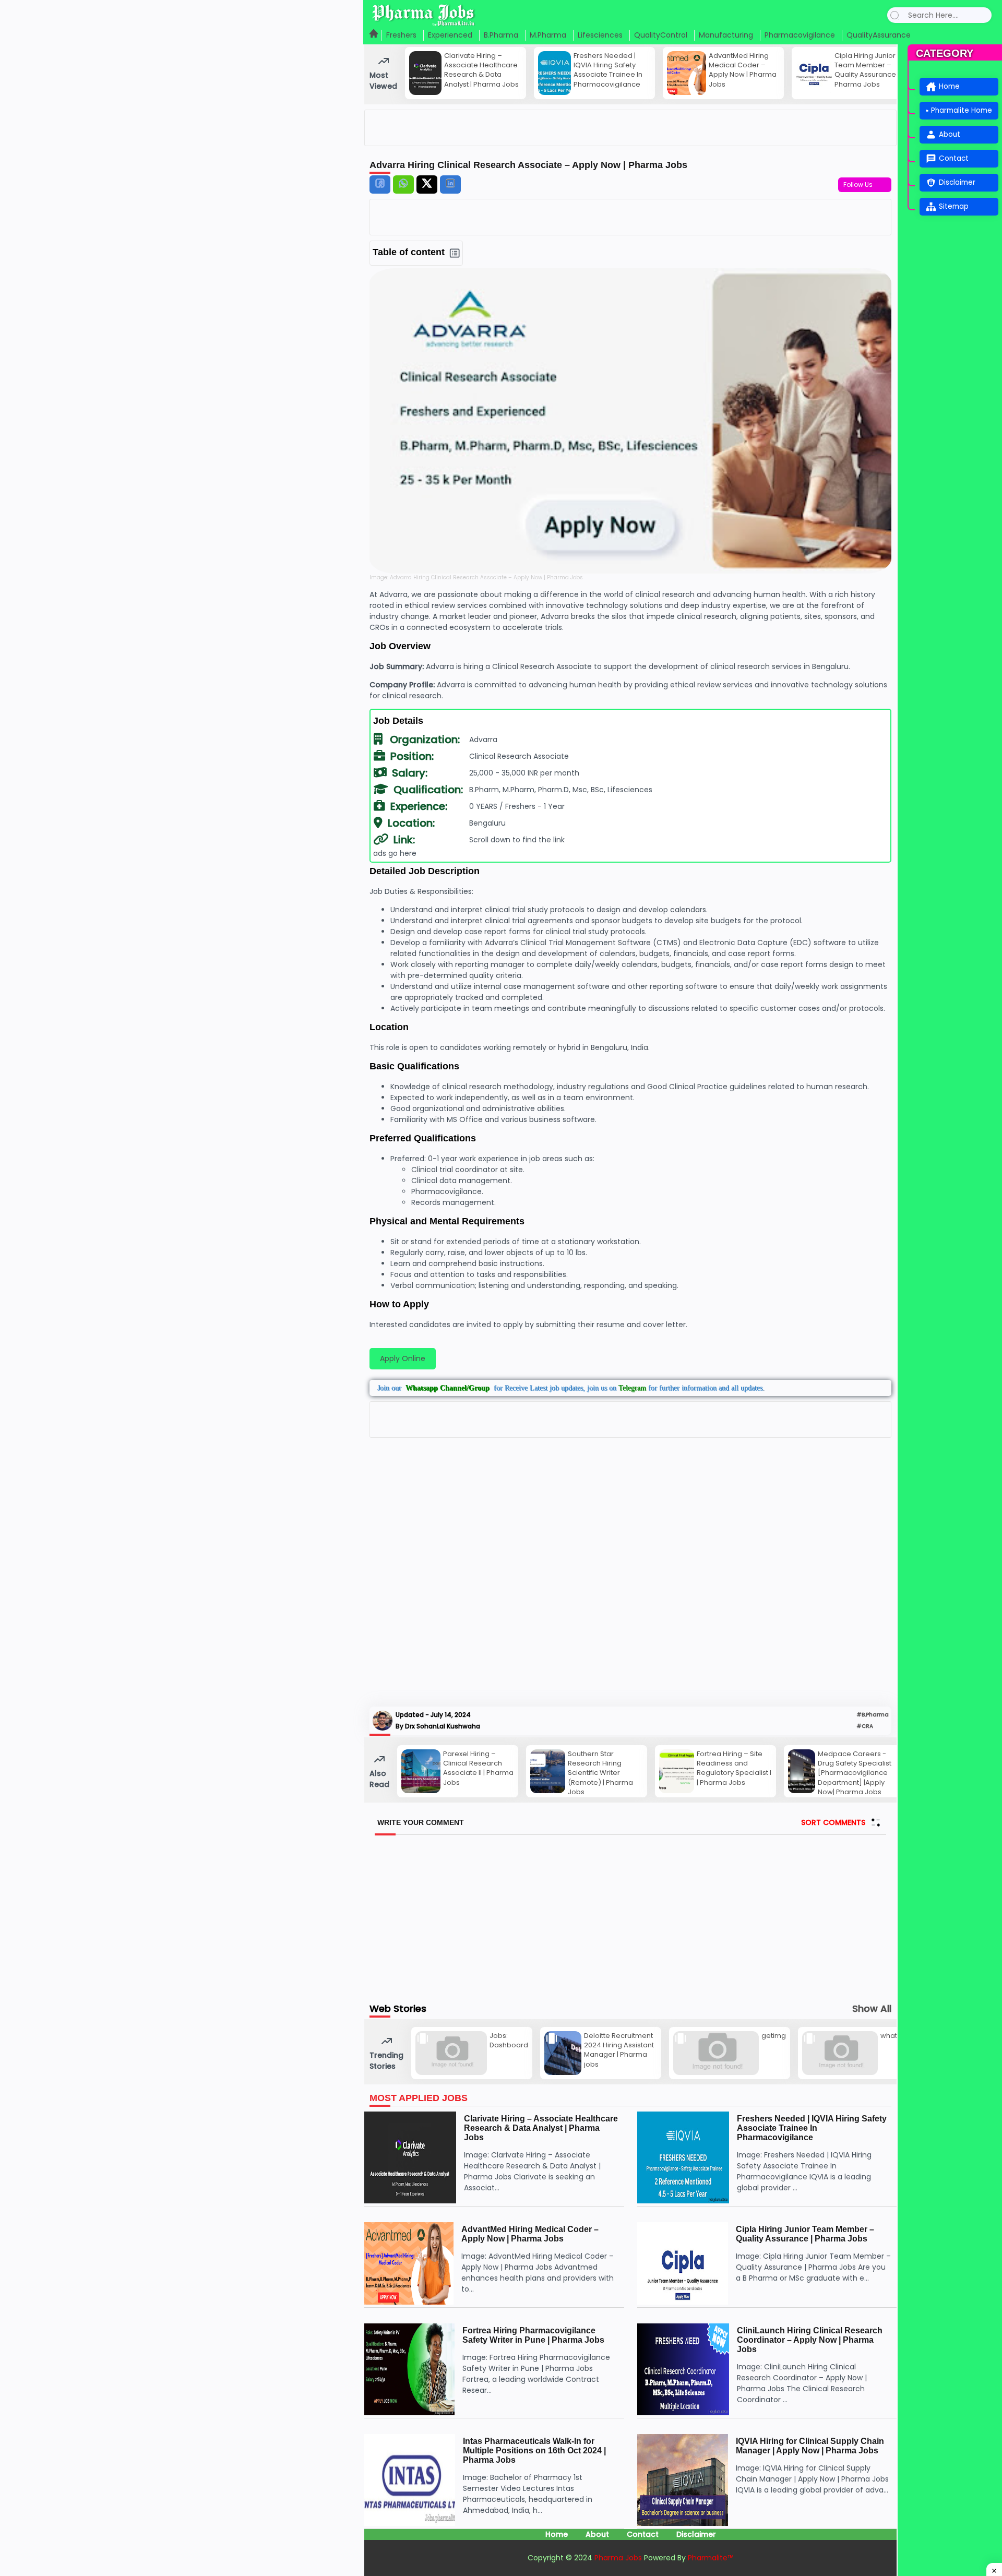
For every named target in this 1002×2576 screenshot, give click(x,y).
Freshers (401, 35)
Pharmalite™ (711, 2558)
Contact (643, 2534)
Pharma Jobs (619, 2558)
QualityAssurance (879, 35)
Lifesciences (600, 35)
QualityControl (661, 35)
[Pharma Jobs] (424, 15)
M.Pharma (548, 35)
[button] (895, 15)
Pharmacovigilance (800, 35)
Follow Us (860, 184)
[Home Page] (374, 35)
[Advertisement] (630, 1573)
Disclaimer (696, 2534)
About (597, 2534)
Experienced (450, 35)
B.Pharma (501, 35)
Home (557, 2534)
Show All (872, 2009)
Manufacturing (726, 35)
